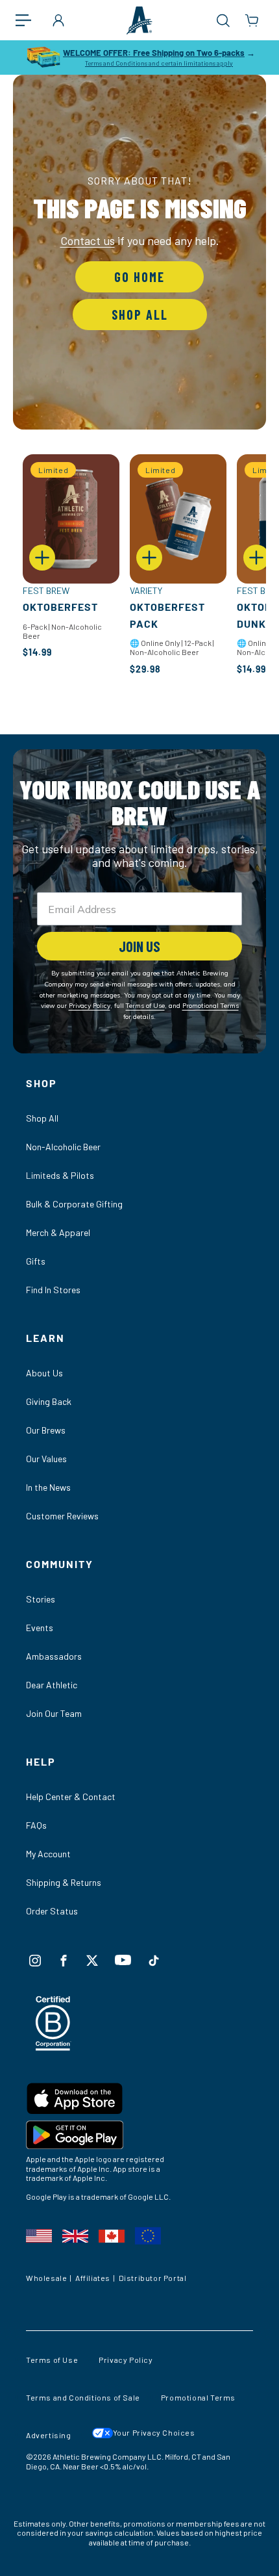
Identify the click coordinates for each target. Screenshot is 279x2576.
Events (40, 1628)
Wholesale (46, 2278)
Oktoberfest (60, 607)
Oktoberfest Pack (167, 615)
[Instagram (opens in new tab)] (35, 1961)
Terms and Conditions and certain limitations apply (159, 63)
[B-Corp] (54, 2047)
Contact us (88, 240)
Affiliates (93, 2278)
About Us (44, 1373)
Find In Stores (53, 1290)
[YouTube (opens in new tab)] (123, 1960)
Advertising (49, 2435)
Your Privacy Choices (154, 2432)
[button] (30, 20)
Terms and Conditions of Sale (83, 2397)
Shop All (140, 315)
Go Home (139, 277)
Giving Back (49, 1401)
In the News (48, 1487)
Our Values (46, 1459)
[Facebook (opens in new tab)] (64, 1961)
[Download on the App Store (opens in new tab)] (139, 2101)
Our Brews (46, 1430)
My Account (48, 1854)
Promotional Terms (198, 2397)
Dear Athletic (52, 1685)
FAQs (36, 1825)
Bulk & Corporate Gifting (74, 1204)
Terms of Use (52, 2360)
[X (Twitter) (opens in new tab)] (92, 1961)
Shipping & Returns (64, 1882)
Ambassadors (54, 1656)
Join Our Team (54, 1713)
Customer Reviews (62, 1516)
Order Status (52, 1911)
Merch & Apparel (58, 1232)
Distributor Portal (153, 2278)
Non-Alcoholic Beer (63, 1147)
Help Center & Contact (71, 1797)
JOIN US (139, 946)
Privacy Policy (126, 2360)
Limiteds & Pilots (60, 1175)
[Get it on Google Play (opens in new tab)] (139, 2137)
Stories (41, 1599)
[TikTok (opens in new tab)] (154, 1961)
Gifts (36, 1261)
